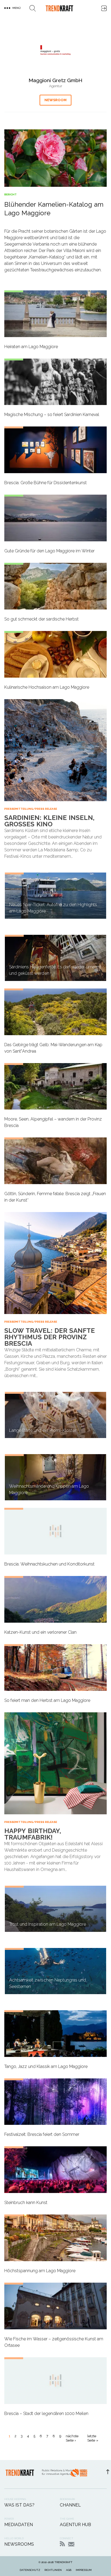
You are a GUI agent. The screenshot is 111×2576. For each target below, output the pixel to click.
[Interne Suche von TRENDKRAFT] (33, 8)
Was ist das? (19, 2505)
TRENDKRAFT (63, 2562)
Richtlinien (53, 2570)
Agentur (56, 86)
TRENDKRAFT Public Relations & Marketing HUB (59, 8)
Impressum (84, 2570)
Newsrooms (19, 2544)
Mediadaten (19, 2525)
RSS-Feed (62, 2544)
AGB (69, 2570)
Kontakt (71, 2544)
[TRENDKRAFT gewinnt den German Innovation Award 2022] (79, 2474)
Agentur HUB (75, 2525)
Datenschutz (30, 2570)
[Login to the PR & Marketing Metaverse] (104, 8)
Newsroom (55, 100)
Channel (70, 2505)
